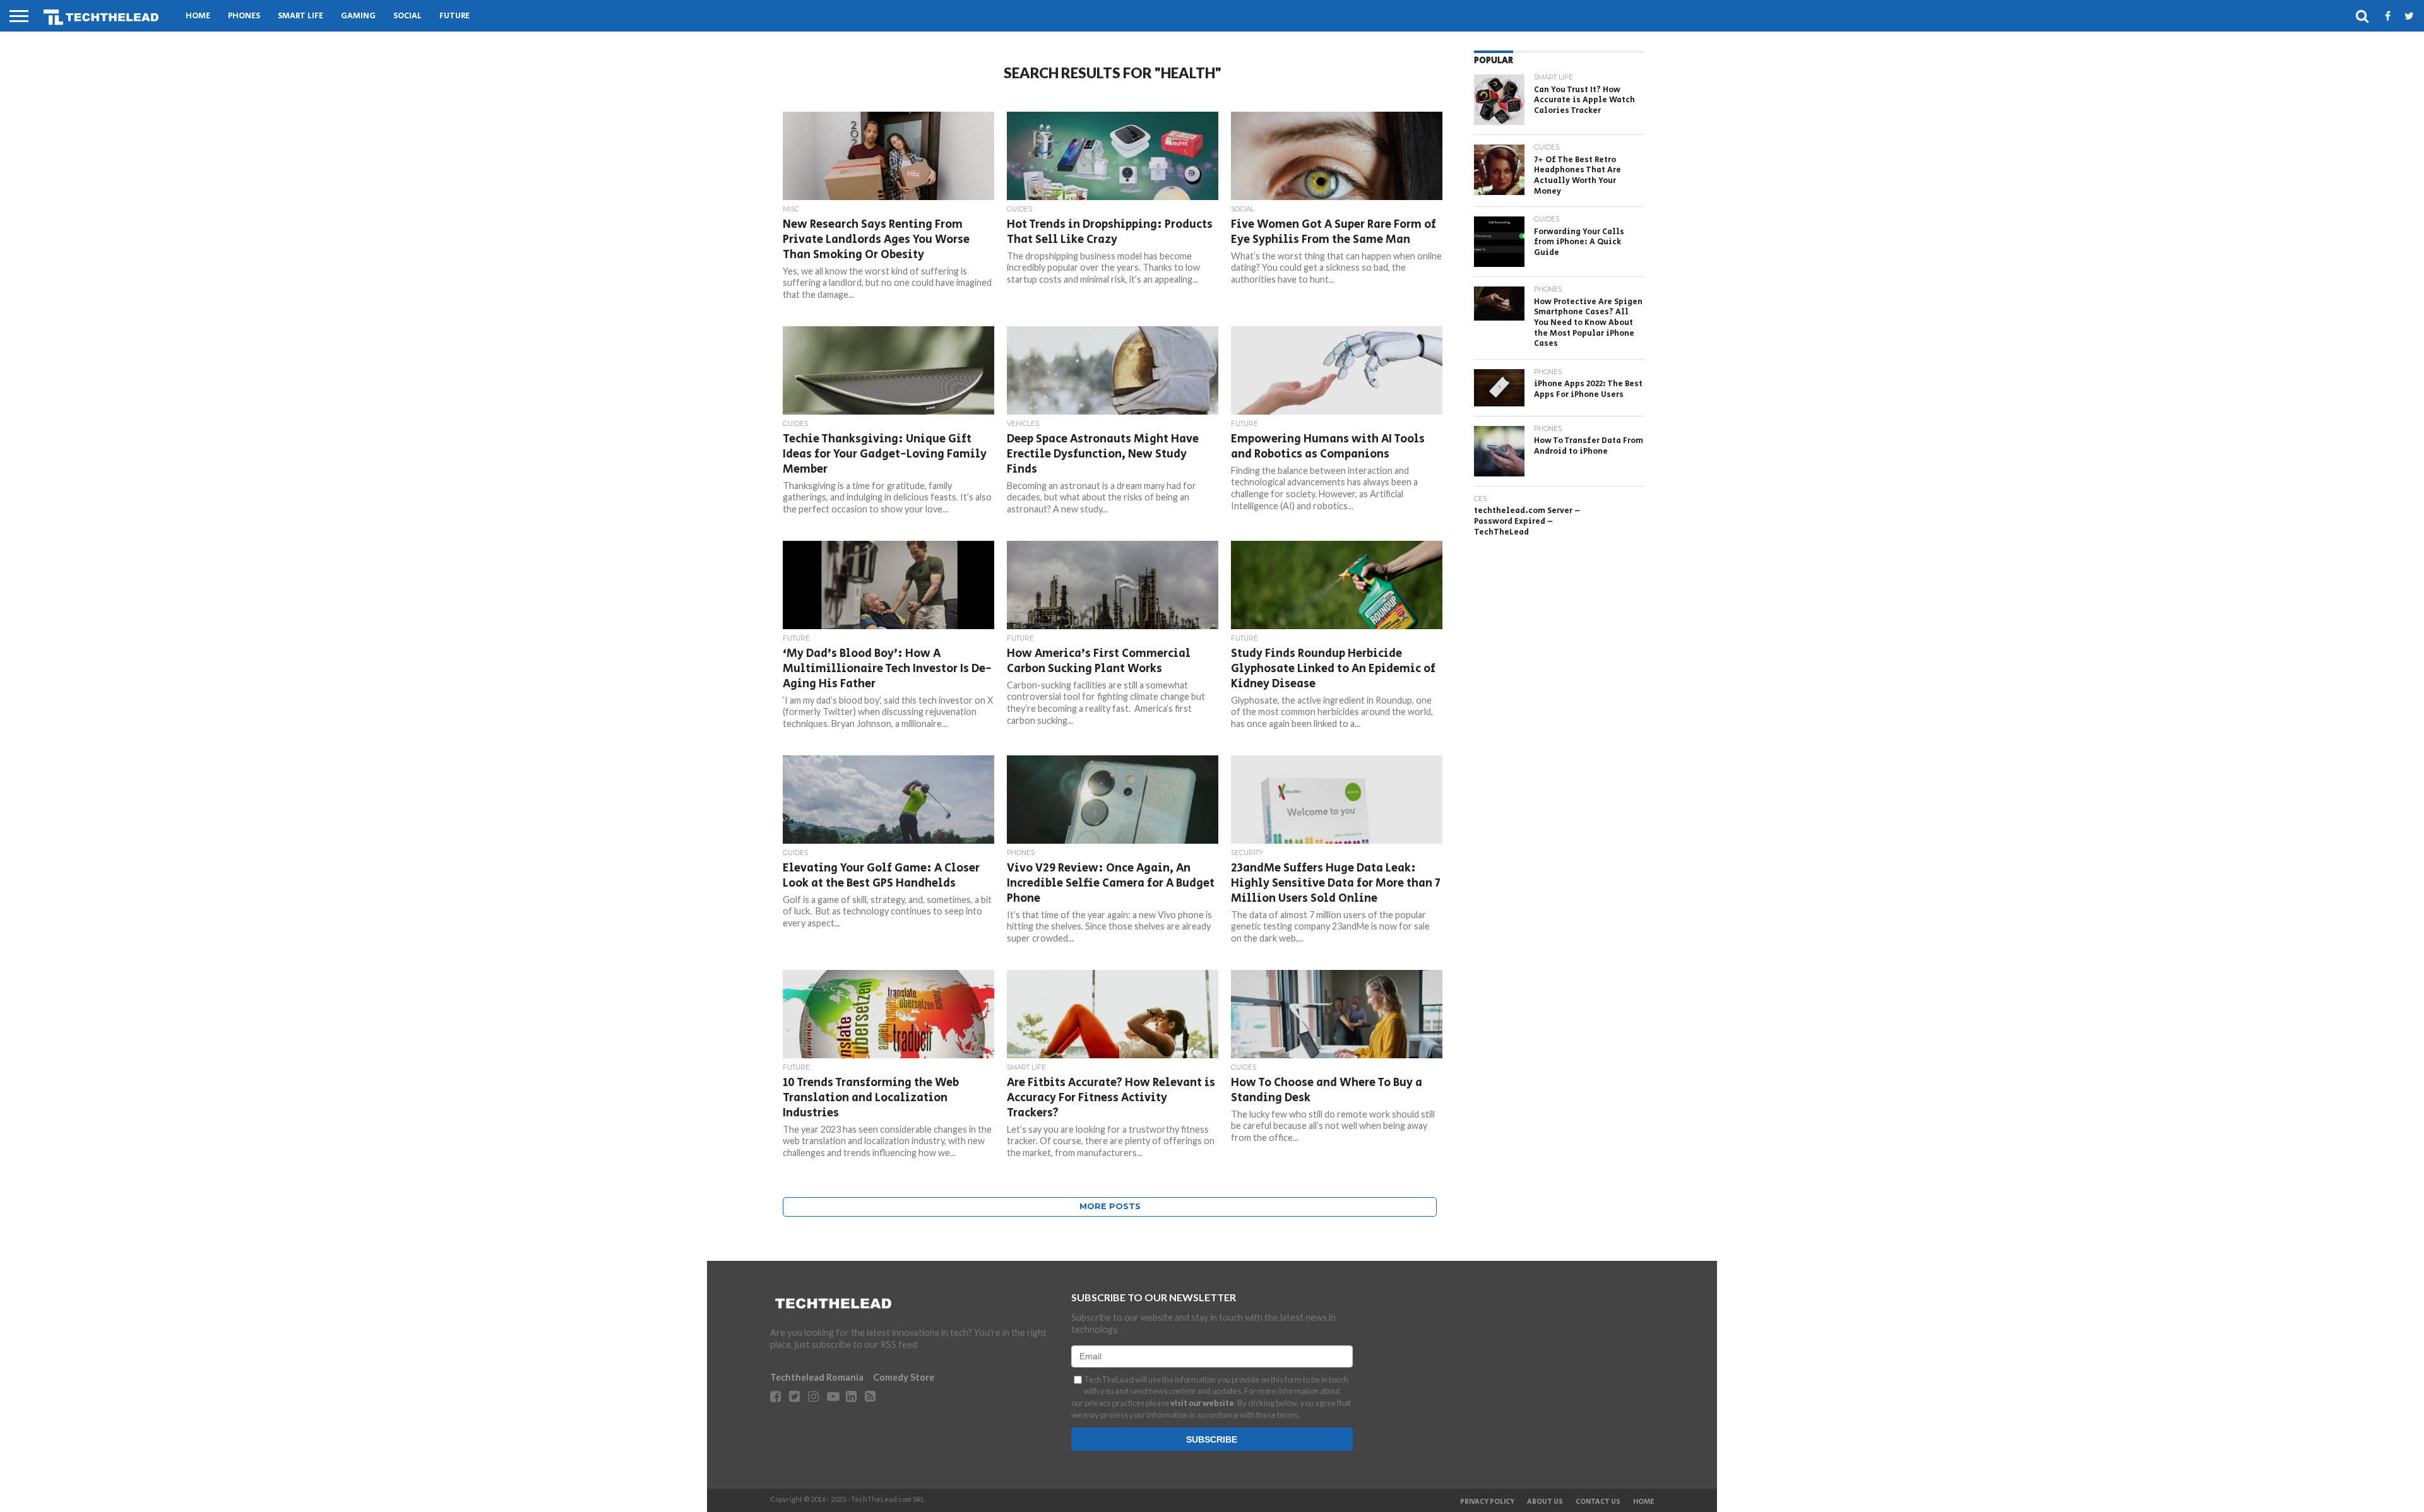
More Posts (1110, 1206)
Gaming (358, 16)
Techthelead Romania (817, 1377)
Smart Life (300, 16)
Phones (244, 16)
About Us (1545, 1502)
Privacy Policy (1487, 1502)
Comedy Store (904, 1377)
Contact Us (1598, 1502)
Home (198, 16)
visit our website (1202, 1403)
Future (454, 16)
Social (407, 16)
